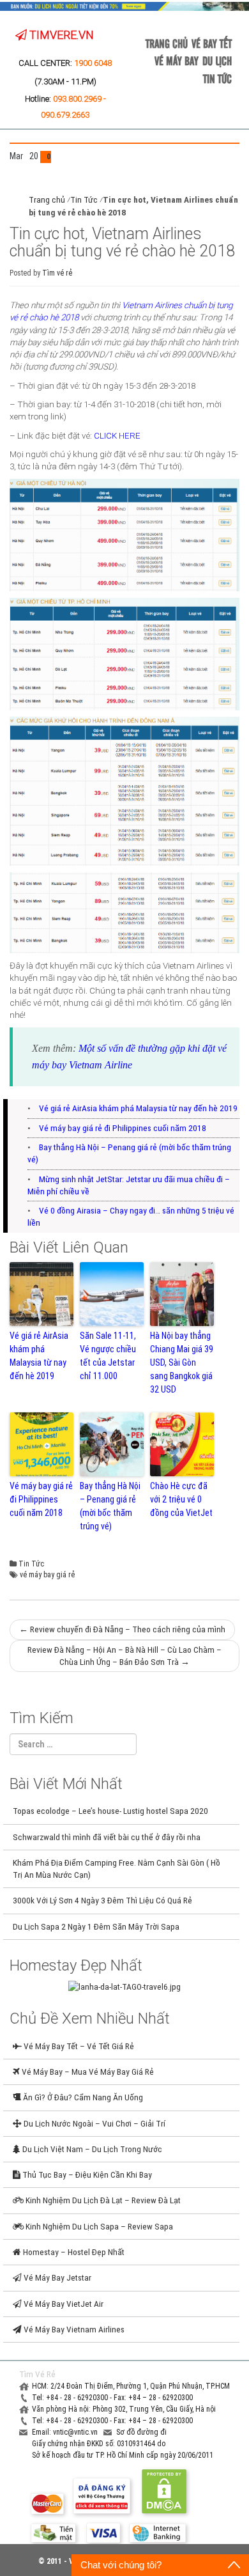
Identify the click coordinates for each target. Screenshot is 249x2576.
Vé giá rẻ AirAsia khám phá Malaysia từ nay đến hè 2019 (138, 1108)
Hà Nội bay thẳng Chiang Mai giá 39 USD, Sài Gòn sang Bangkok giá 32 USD (182, 1362)
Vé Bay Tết (212, 43)
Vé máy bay (177, 60)
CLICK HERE (117, 435)
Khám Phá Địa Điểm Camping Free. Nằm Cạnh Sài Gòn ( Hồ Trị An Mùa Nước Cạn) (117, 1869)
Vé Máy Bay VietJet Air (63, 2304)
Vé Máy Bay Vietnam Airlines (73, 2329)
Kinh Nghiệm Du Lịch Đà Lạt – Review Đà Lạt (102, 2200)
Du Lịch (217, 60)
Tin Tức (217, 78)
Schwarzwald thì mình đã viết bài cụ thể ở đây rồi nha (107, 1837)
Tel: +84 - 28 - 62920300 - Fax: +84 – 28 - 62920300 (112, 2398)
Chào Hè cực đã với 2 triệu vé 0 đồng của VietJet (181, 1499)
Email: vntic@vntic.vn (66, 2432)
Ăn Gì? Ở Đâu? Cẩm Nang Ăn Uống (82, 2097)
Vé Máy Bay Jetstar (57, 2277)
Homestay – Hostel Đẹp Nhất (73, 2252)
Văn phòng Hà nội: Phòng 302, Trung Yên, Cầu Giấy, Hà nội (124, 2409)
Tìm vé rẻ (57, 273)
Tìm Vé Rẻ (37, 2374)
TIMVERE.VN (60, 35)
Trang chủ (167, 43)
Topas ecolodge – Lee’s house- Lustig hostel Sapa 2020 (110, 1811)
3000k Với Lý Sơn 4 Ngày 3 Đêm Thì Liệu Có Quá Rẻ (102, 1900)
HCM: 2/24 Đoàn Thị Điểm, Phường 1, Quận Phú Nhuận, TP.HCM (131, 2386)
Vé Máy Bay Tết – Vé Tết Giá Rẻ (78, 2046)
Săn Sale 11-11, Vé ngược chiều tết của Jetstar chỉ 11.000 (108, 1356)
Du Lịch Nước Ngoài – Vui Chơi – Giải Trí (94, 2123)
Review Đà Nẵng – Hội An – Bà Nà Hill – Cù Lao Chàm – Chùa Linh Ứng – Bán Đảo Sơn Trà (124, 1656)
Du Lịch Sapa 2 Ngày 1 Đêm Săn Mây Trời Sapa (96, 1926)
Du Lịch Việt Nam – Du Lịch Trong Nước (91, 2149)
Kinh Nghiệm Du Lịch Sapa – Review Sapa (98, 2226)
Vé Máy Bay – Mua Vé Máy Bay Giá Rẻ (87, 2072)
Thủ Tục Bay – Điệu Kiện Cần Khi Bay (86, 2174)
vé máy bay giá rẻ (47, 1575)
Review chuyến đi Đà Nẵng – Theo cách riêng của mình (122, 1629)
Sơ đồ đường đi (141, 2432)
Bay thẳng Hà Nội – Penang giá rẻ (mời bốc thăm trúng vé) (110, 1506)
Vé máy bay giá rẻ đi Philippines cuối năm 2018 (123, 1128)
